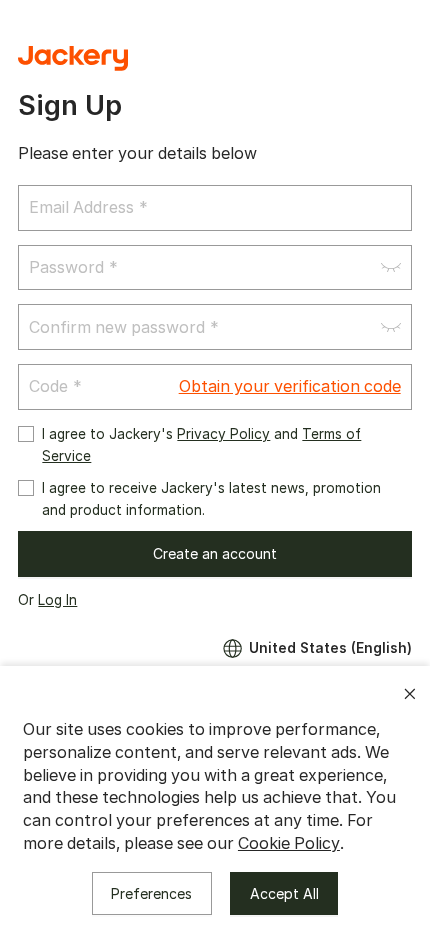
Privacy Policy (223, 434)
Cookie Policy (289, 843)
